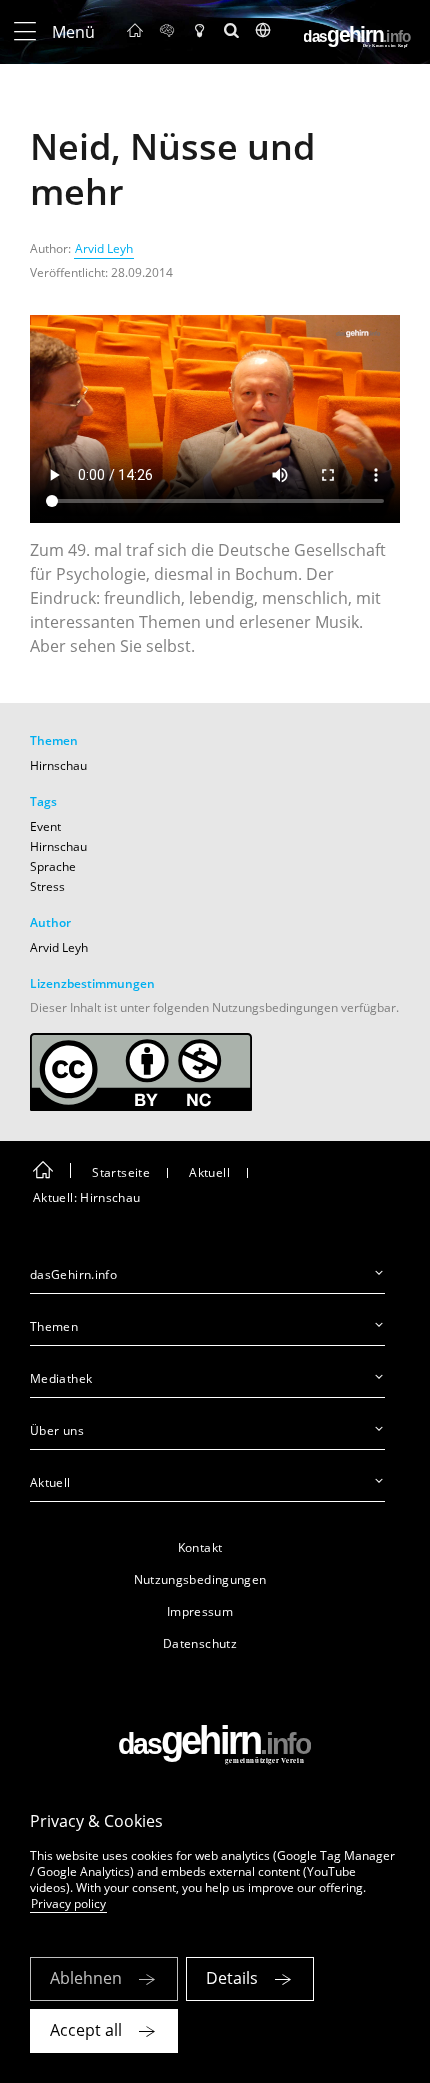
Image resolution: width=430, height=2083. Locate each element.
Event (45, 826)
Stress (47, 886)
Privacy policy (68, 1903)
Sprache (53, 866)
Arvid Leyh (104, 248)
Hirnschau (58, 765)
